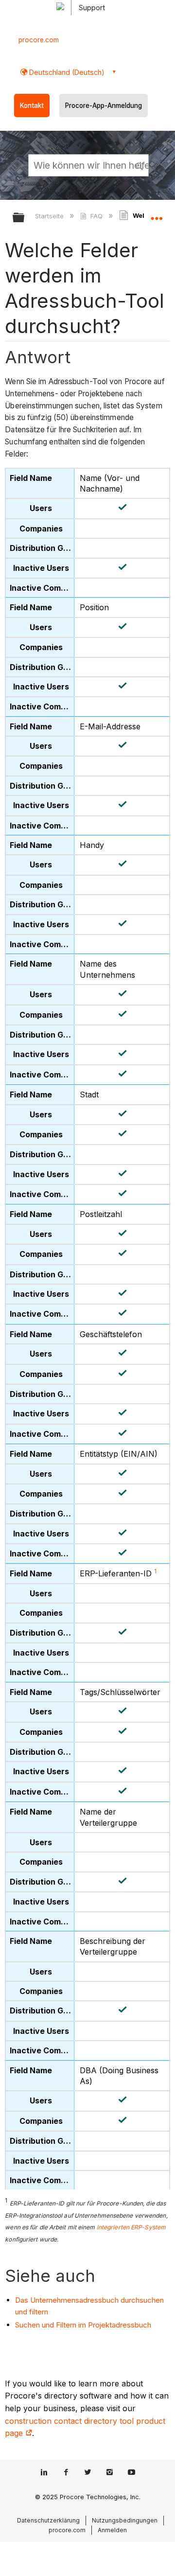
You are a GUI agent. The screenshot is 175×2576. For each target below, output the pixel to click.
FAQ (96, 216)
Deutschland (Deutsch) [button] (66, 72)
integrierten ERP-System (131, 2227)
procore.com (39, 40)
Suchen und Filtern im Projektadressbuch (83, 2325)
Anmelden (112, 2530)
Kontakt (32, 106)
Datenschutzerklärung (48, 2520)
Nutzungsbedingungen (125, 2520)
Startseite (50, 216)
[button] (140, 165)
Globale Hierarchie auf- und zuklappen (25, 218)
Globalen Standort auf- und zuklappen (157, 214)
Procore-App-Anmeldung (104, 106)
